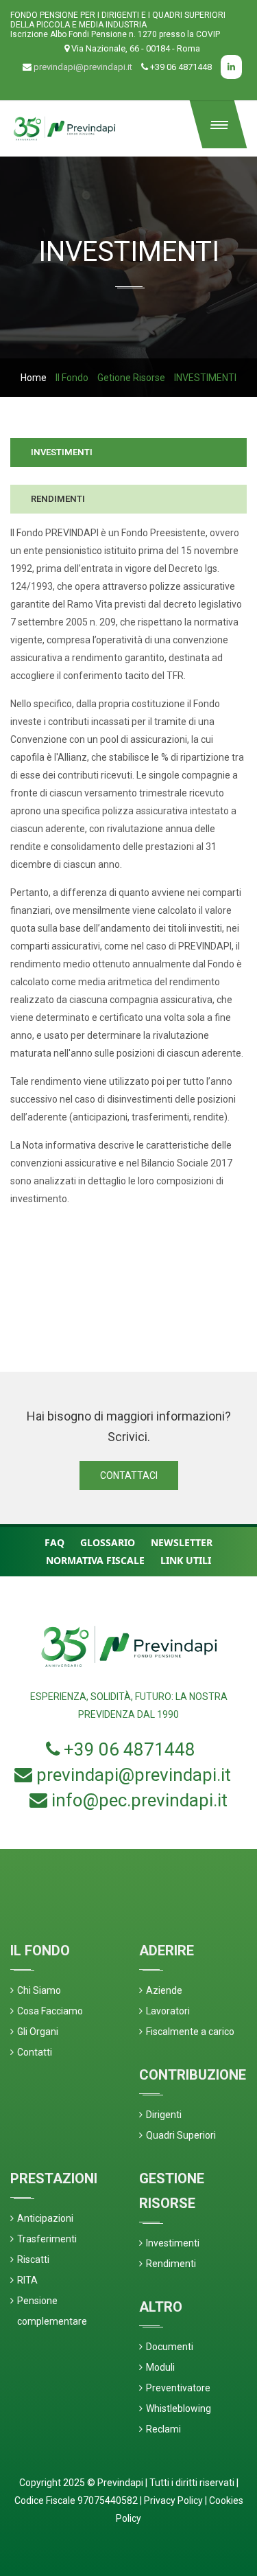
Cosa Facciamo (50, 2011)
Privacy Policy (173, 2500)
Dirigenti (164, 2115)
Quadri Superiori (181, 2135)
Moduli (160, 2367)
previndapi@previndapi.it (83, 67)
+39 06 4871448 (130, 1749)
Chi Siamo (39, 1990)
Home (34, 378)
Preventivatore (178, 2388)
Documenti (170, 2347)
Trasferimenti (47, 2239)
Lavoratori (168, 2011)
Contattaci (129, 1475)
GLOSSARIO (108, 1542)
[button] (219, 124)
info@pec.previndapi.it (139, 1800)
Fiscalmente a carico (190, 2032)
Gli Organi (38, 2032)
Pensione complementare (52, 2311)
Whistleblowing (179, 2408)
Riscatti (33, 2259)
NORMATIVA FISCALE (95, 1560)
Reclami (163, 2429)
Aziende (164, 1990)
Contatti (35, 2052)
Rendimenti (171, 2264)
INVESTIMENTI (62, 452)
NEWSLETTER (182, 1542)
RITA (27, 2280)
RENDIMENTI (58, 499)
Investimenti (173, 2243)
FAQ (54, 1542)
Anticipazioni (45, 2218)
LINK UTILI (186, 1560)
